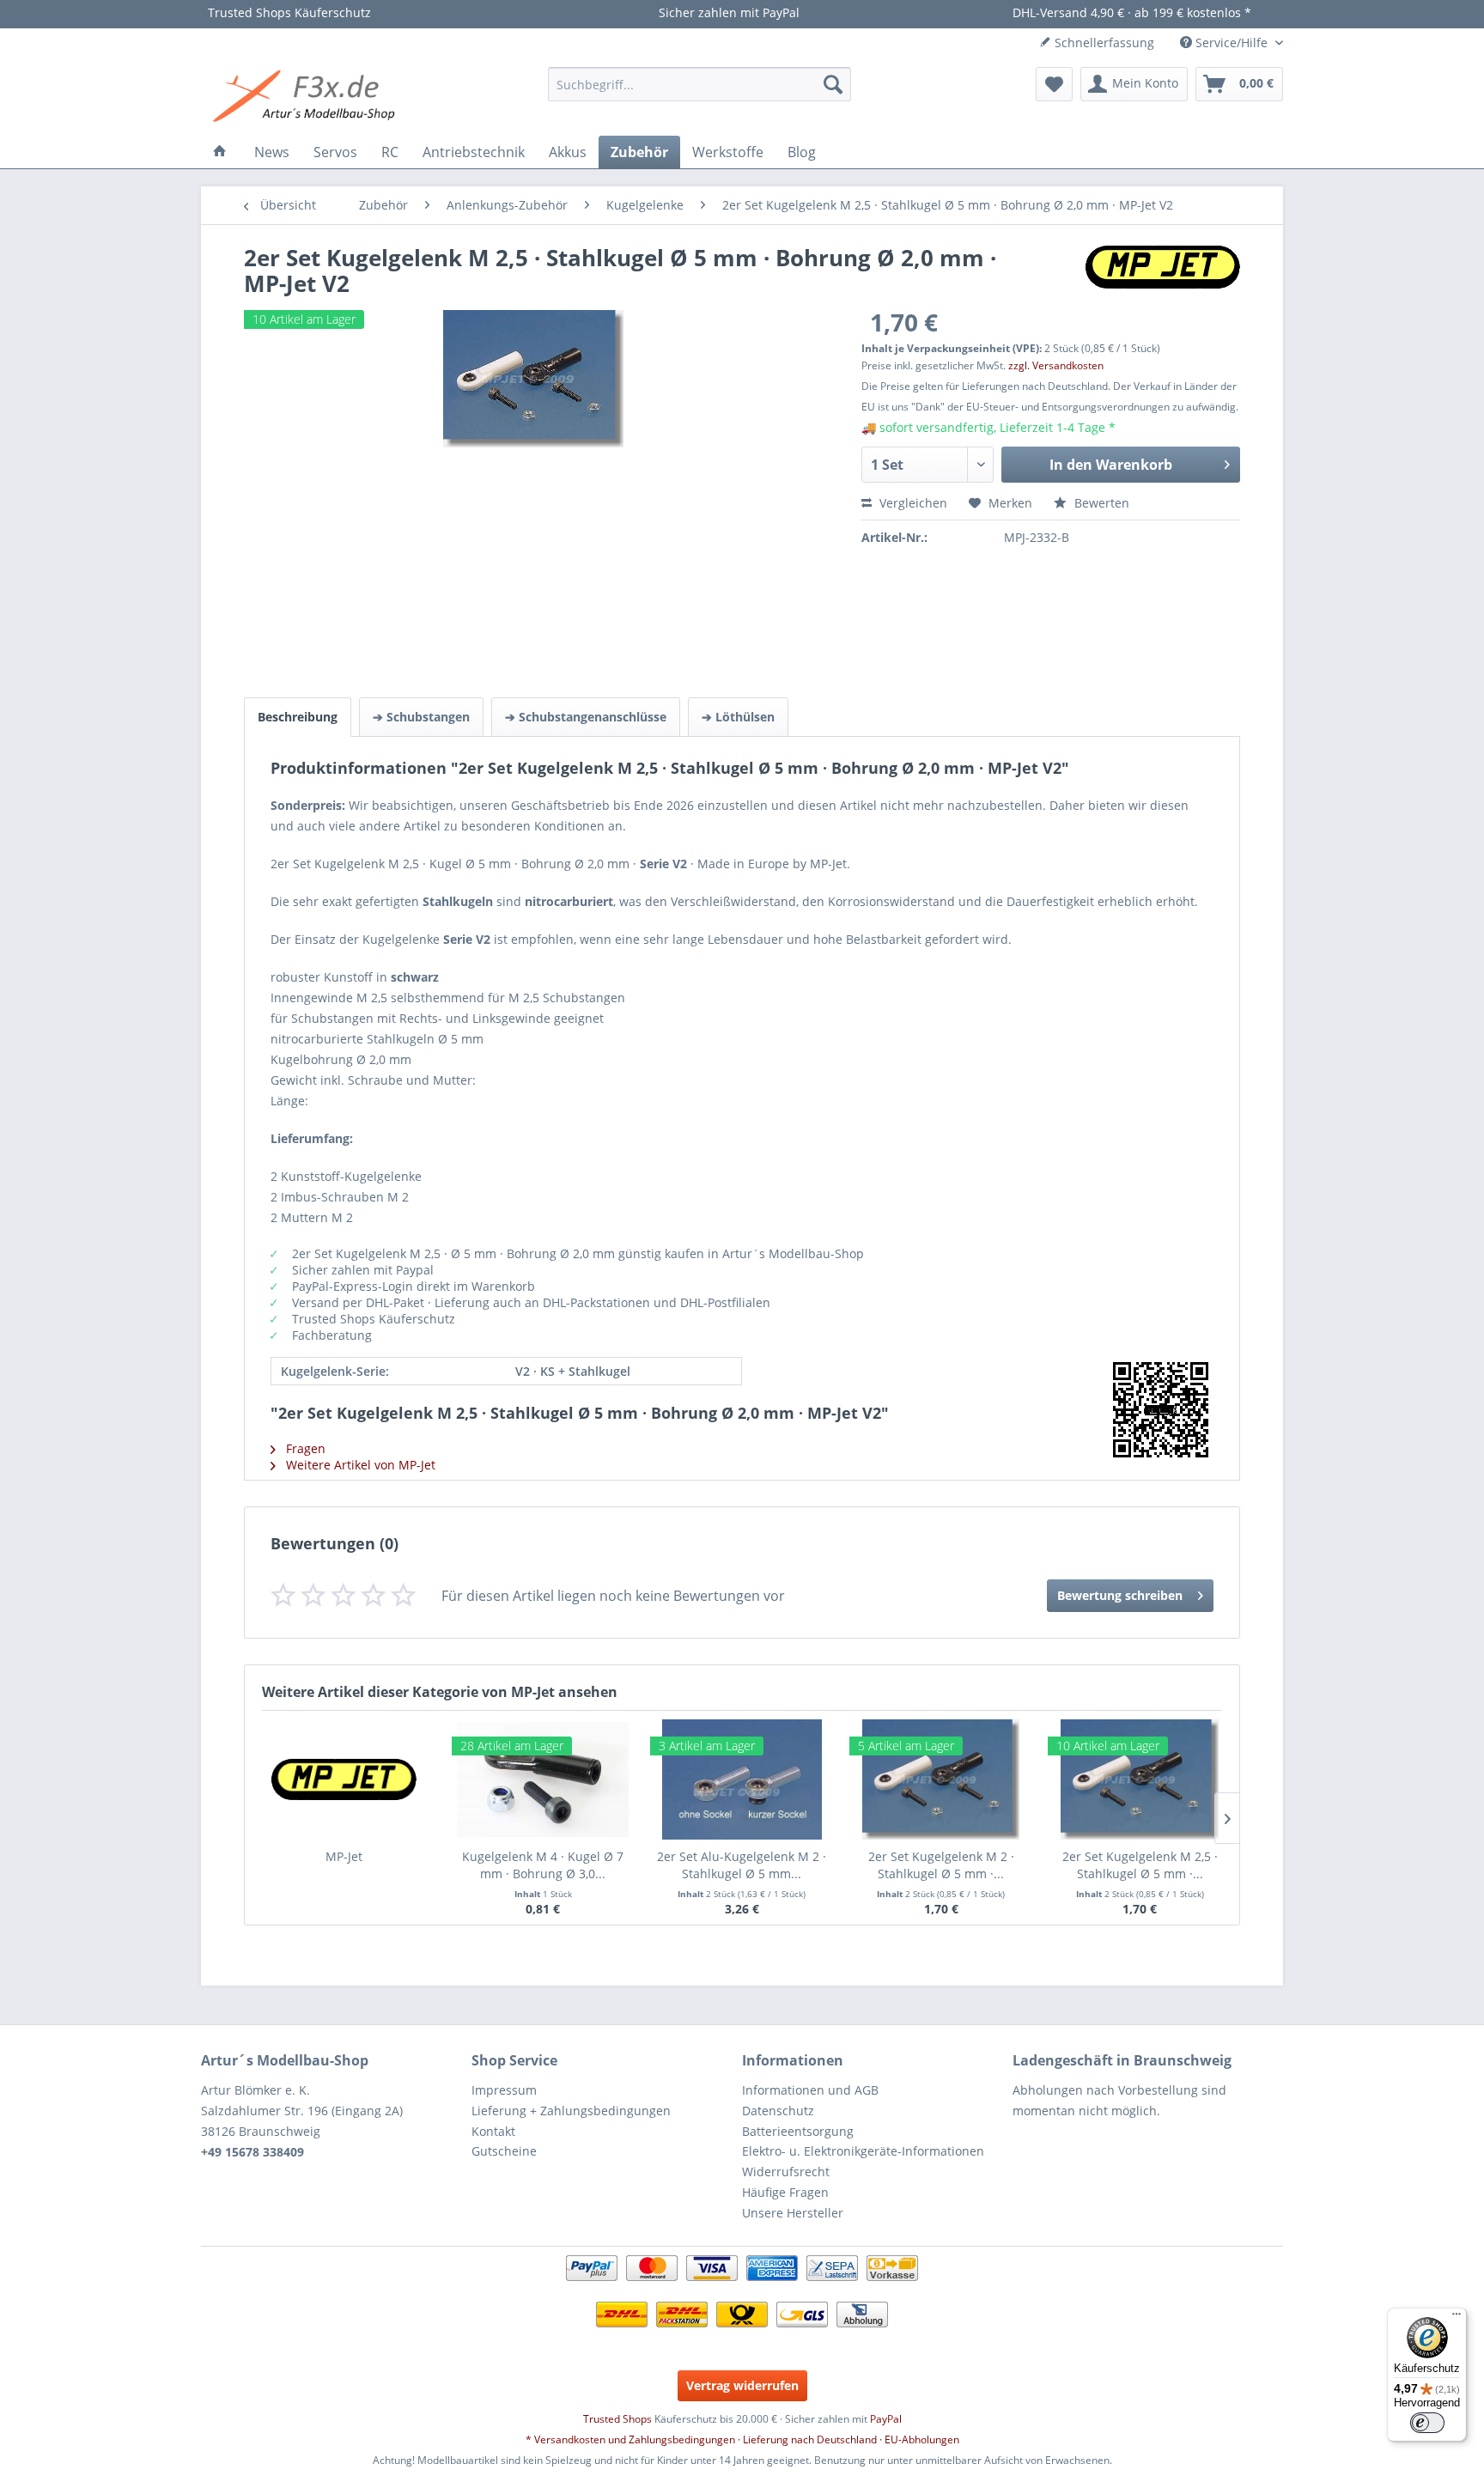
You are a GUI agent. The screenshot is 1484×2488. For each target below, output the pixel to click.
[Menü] (1457, 2318)
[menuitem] (699, 84)
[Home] (220, 152)
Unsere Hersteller (793, 2213)
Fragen (304, 1448)
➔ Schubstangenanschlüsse (586, 717)
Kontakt (493, 2131)
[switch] (1427, 2423)
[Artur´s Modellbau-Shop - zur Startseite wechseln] (307, 97)
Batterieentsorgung (798, 2131)
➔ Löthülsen (738, 717)
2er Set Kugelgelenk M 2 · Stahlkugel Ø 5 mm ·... (941, 1865)
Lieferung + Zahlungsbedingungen (571, 2111)
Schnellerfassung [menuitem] (1103, 43)
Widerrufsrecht (786, 2172)
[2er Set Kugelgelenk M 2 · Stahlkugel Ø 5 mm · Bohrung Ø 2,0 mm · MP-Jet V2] (941, 1779)
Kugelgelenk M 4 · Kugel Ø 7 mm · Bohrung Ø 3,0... (543, 1865)
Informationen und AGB (810, 2090)
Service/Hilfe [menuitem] (1232, 43)
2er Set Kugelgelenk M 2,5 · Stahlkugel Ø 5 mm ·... (1140, 1865)
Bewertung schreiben (1120, 1595)
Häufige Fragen (785, 2192)
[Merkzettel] (1054, 84)
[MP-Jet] (344, 1779)
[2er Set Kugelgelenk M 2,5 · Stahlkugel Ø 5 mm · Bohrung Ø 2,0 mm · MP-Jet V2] (1140, 1779)
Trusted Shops (617, 2419)
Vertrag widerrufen (742, 2385)
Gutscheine (504, 2151)
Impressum (504, 2090)
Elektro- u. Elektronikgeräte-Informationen (863, 2151)
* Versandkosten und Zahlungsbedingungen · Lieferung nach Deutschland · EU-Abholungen (742, 2439)
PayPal (886, 2419)
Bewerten (1100, 503)
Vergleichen (912, 503)
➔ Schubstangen (421, 717)
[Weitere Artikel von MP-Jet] (1163, 276)
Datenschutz (778, 2111)
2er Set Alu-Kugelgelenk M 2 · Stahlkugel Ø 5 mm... (742, 1865)
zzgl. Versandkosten (1056, 365)
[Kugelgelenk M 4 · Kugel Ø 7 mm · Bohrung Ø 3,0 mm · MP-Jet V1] (544, 1779)
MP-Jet (344, 1856)
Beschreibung (298, 717)
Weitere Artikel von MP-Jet (359, 1465)
